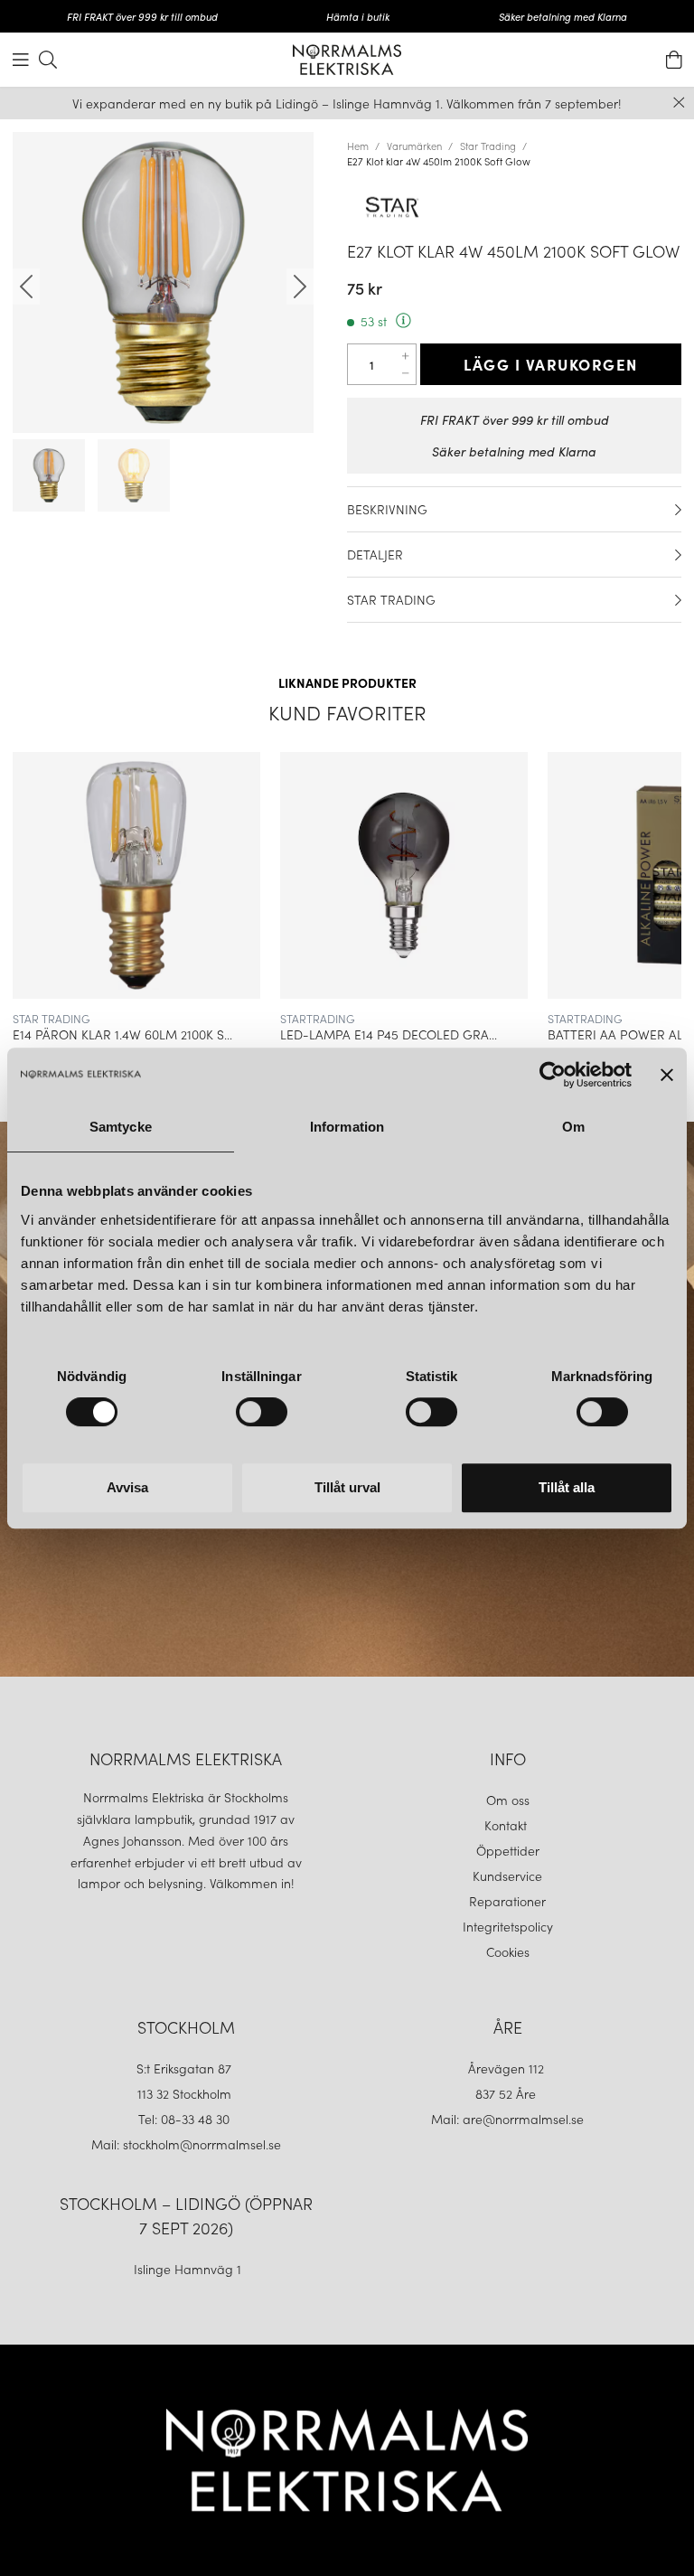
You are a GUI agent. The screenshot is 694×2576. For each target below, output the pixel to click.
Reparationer (507, 1901)
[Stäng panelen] (667, 1075)
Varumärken (414, 146)
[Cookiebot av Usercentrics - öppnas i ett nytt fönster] (553, 1075)
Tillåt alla (567, 1487)
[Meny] (21, 60)
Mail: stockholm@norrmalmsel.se (186, 2144)
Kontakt (507, 1825)
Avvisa (127, 1487)
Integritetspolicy (508, 1926)
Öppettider (508, 1850)
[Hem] (347, 60)
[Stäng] (679, 103)
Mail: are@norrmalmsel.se (507, 2119)
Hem (358, 146)
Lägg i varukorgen (551, 364)
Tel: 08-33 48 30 (186, 2119)
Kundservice (507, 1876)
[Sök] (48, 60)
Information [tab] (347, 1127)
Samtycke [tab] (121, 1127)
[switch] (262, 1412)
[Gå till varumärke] (514, 207)
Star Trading (488, 146)
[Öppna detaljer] (678, 510)
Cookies (508, 1951)
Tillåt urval (347, 1487)
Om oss (508, 1800)
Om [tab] (573, 1127)
